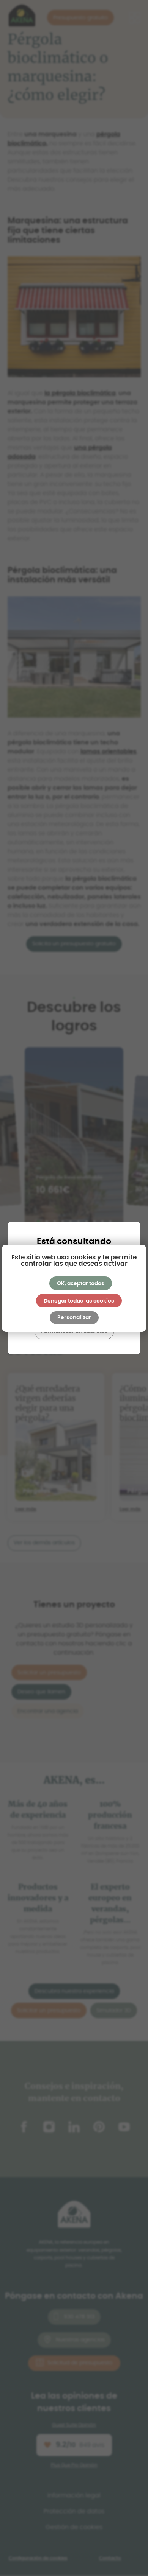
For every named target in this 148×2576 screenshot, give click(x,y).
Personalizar (74, 1318)
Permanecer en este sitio (74, 1332)
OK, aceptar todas (81, 1284)
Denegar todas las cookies (79, 1301)
